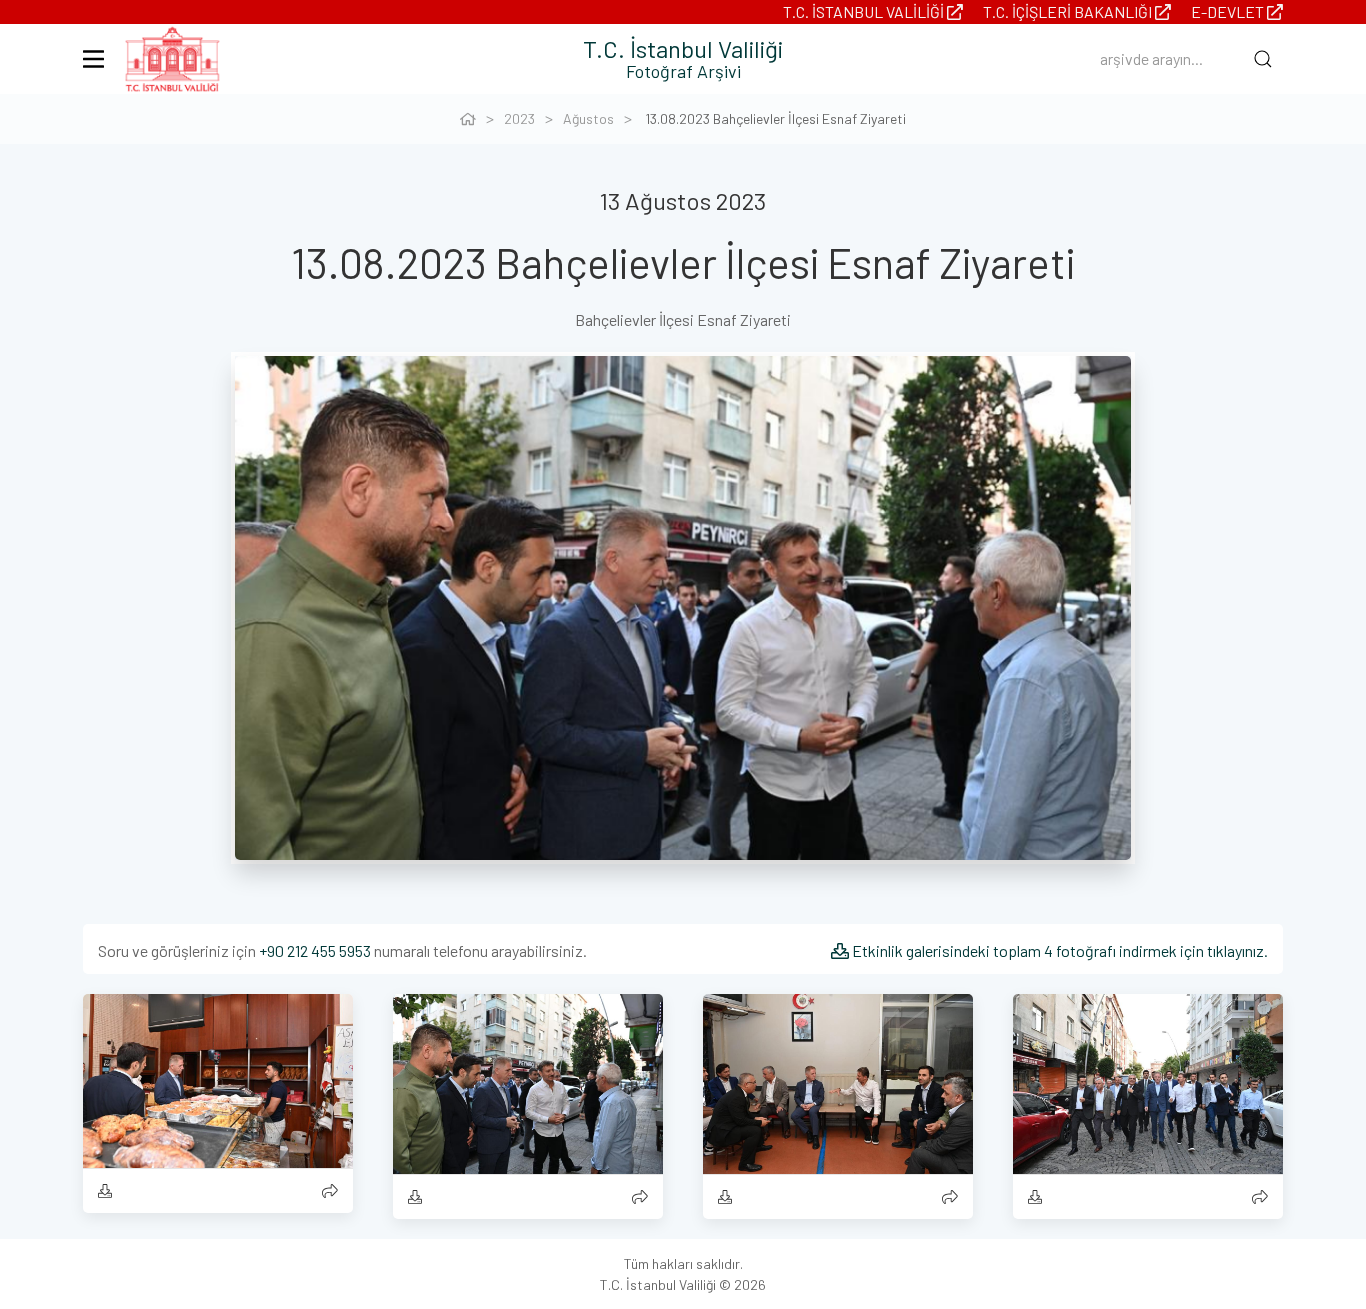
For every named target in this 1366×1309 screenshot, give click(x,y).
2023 (519, 118)
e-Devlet (1229, 11)
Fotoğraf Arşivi (683, 71)
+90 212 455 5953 (315, 950)
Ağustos (588, 118)
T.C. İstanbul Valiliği (865, 11)
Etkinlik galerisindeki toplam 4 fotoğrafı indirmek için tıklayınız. (1058, 950)
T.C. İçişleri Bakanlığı (1069, 11)
